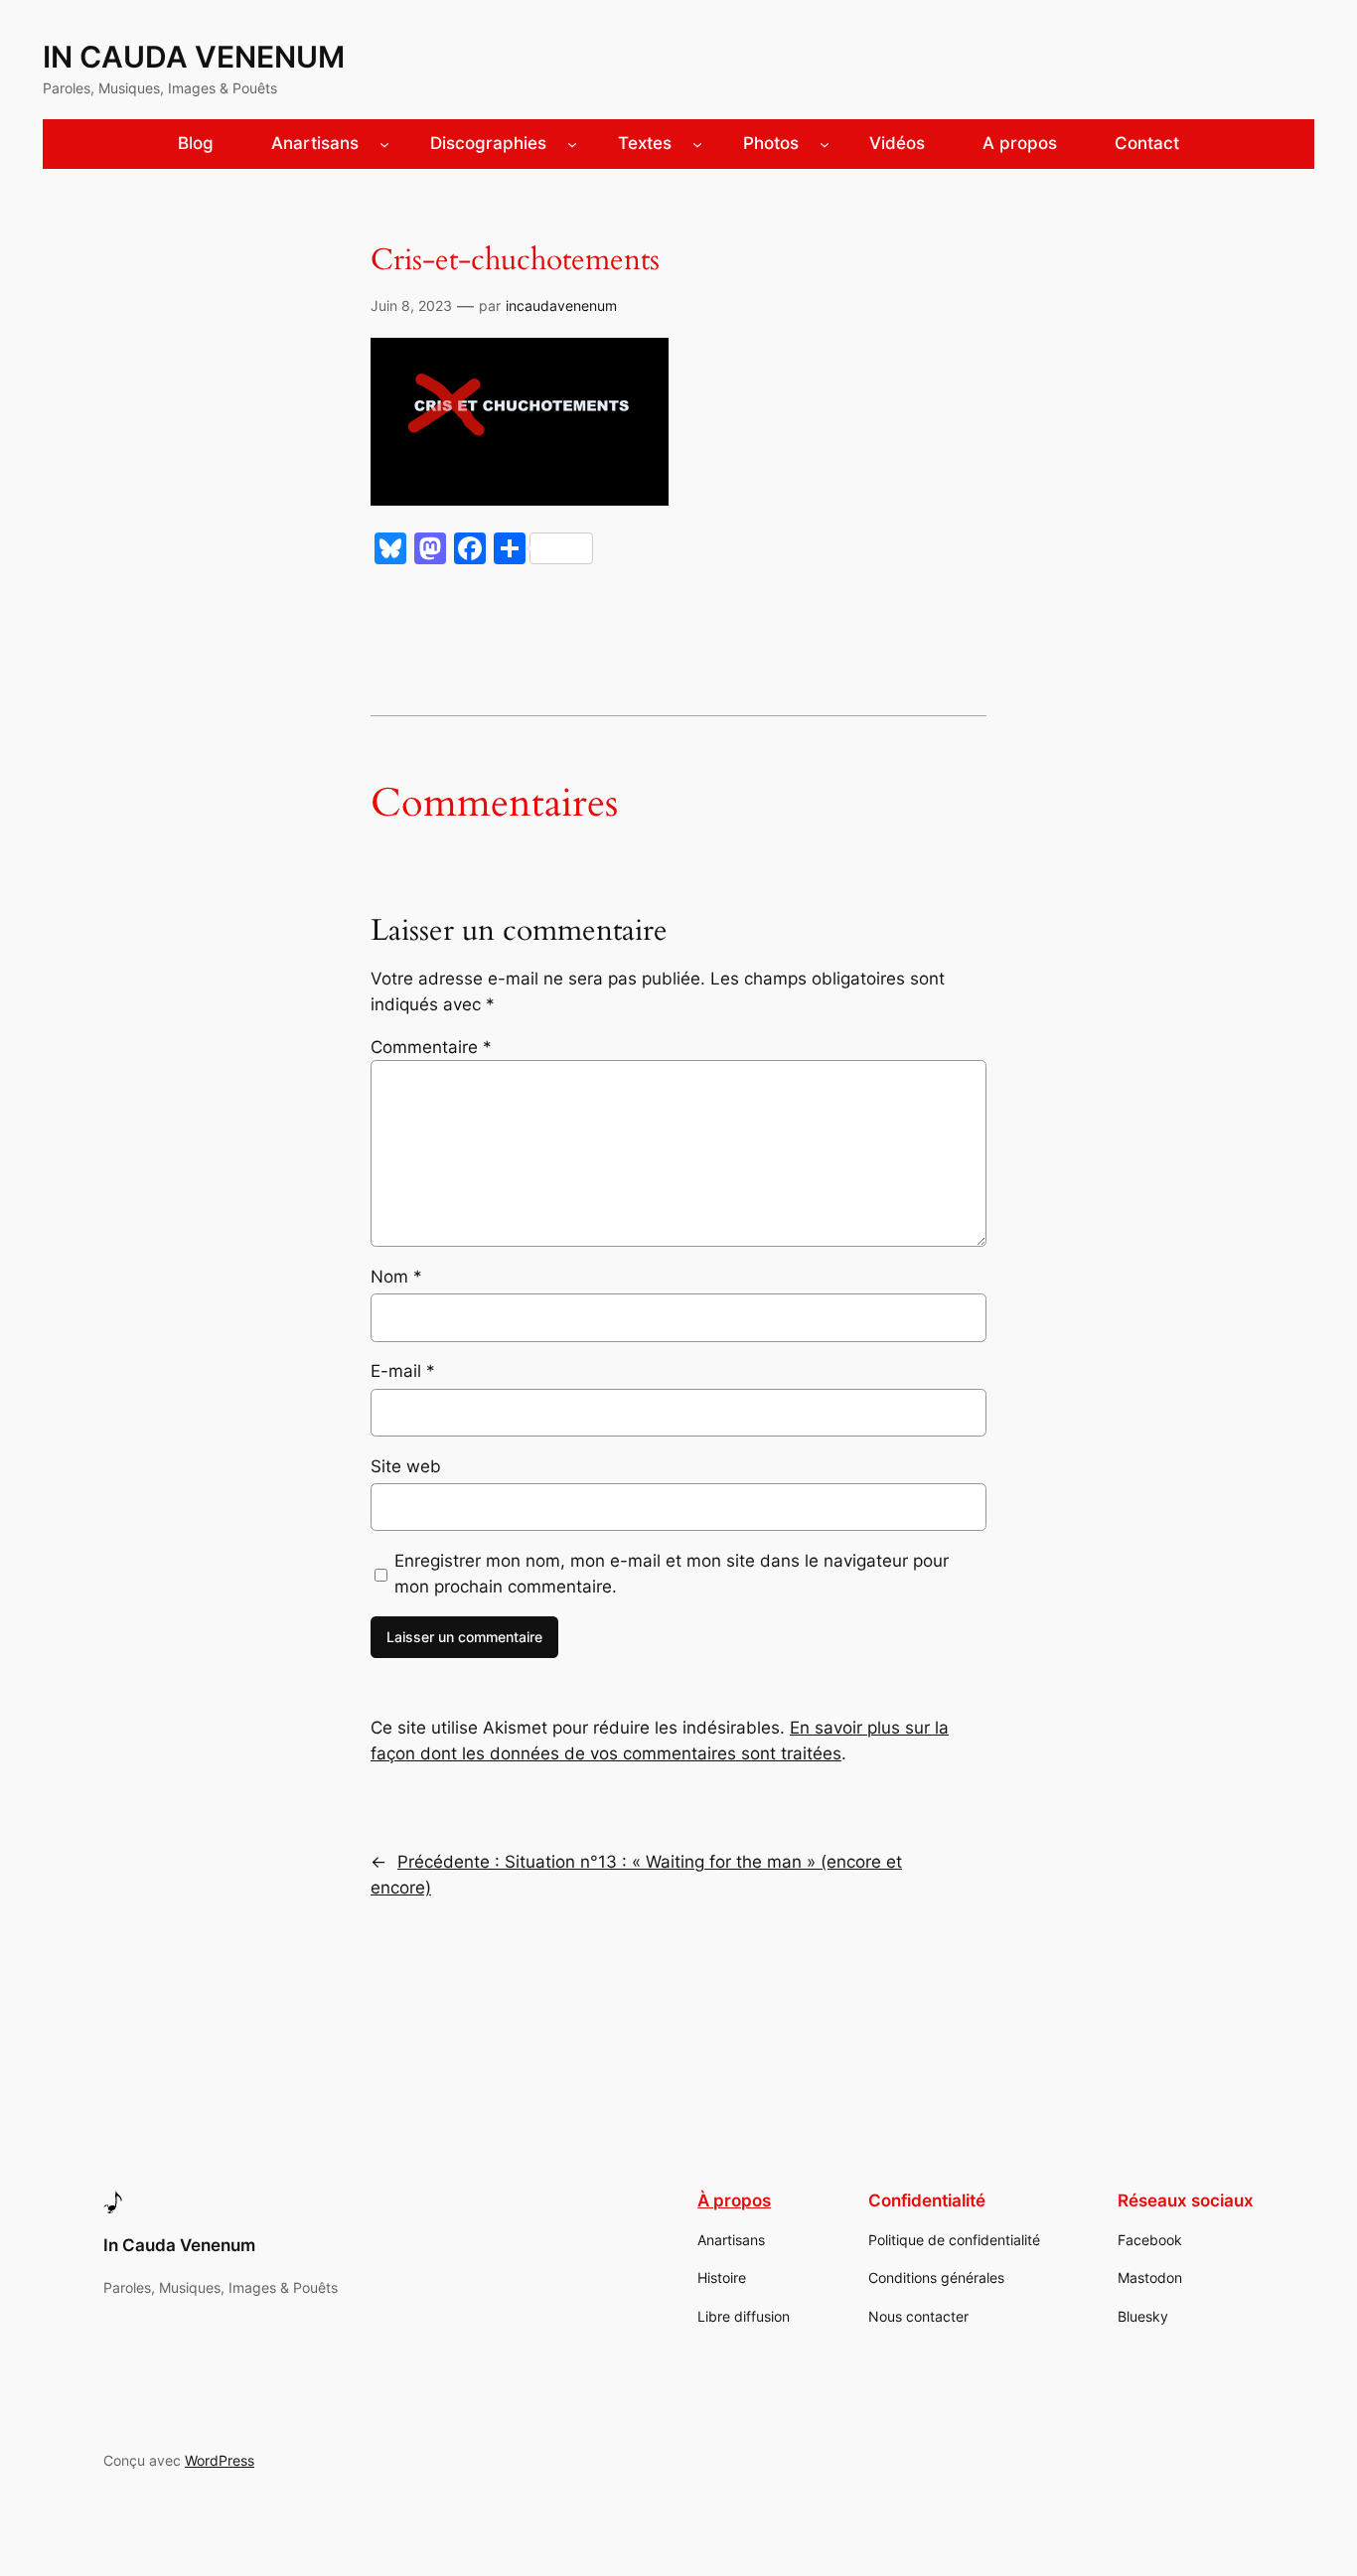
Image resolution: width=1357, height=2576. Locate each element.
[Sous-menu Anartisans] (384, 144)
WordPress (220, 2460)
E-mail (403, 1371)
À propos (734, 2200)
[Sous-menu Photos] (825, 144)
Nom (396, 1277)
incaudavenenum (561, 305)
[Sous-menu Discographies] (572, 144)
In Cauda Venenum (194, 57)
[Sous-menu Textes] (697, 144)
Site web (406, 1466)
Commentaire (431, 1047)
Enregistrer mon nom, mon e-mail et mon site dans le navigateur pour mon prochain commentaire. (672, 1574)
